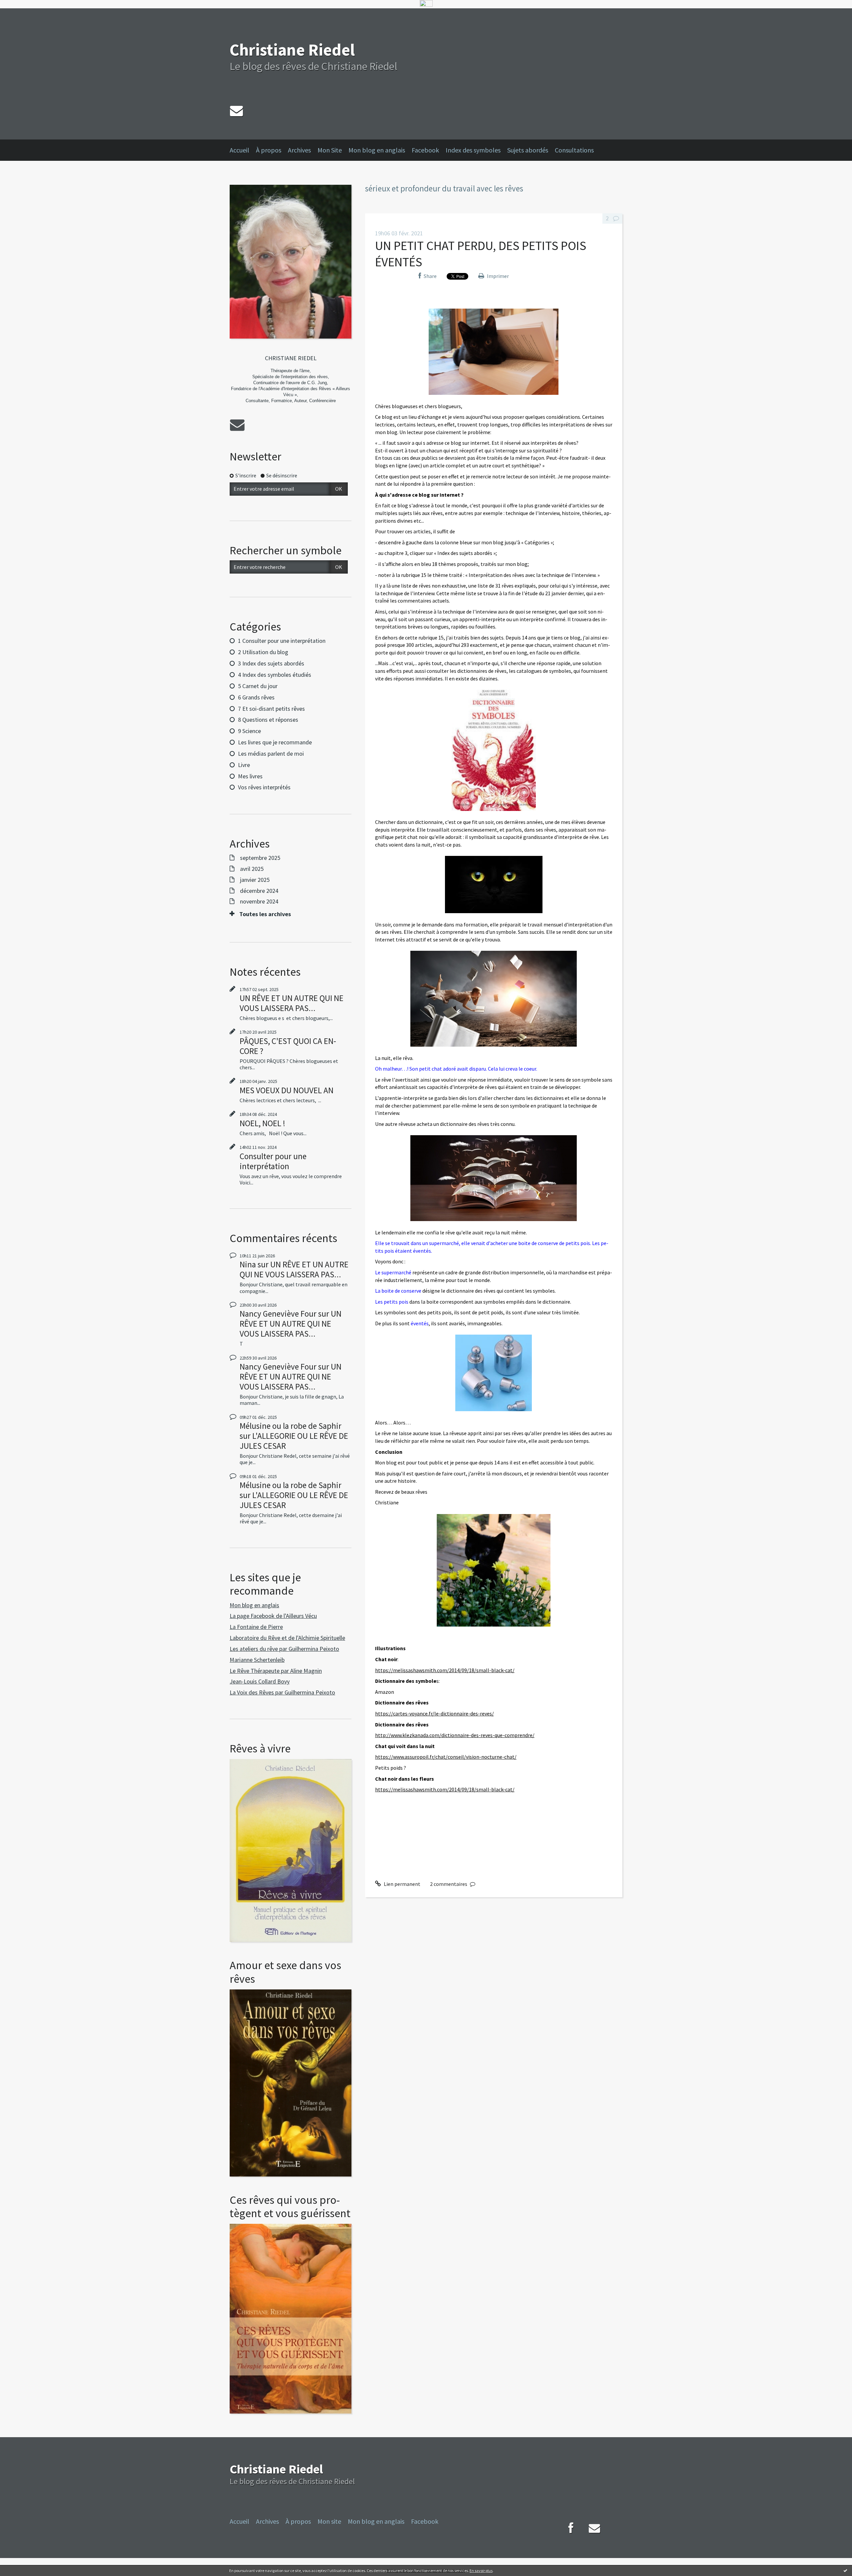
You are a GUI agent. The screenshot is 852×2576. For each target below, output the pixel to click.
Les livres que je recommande (275, 742)
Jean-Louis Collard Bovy (260, 1681)
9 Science (249, 731)
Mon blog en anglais (377, 150)
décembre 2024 (259, 891)
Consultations (574, 150)
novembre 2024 (259, 902)
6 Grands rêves (256, 697)
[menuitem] (243, 150)
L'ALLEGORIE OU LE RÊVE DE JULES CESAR (294, 1441)
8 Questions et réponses (268, 720)
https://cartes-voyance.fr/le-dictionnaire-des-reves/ (434, 1713)
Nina (248, 1264)
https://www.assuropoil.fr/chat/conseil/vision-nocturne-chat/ (446, 1757)
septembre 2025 (260, 858)
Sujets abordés (528, 150)
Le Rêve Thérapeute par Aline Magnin (276, 1671)
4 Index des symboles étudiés (275, 675)
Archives (299, 150)
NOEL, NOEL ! (262, 1123)
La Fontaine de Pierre (256, 1627)
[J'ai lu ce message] (845, 2570)
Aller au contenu (22, 14)
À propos (269, 150)
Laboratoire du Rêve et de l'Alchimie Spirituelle (287, 1638)
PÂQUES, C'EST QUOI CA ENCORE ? (288, 1046)
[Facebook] (571, 2528)
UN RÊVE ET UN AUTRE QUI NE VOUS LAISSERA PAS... (292, 1003)
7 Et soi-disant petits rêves (271, 709)
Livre (244, 765)
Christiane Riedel (292, 50)
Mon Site (330, 150)
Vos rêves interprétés (264, 787)
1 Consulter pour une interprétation (282, 641)
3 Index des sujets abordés (271, 663)
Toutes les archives (265, 914)
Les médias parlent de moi (271, 754)
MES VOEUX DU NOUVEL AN (287, 1090)
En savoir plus (481, 2571)
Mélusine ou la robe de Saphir (291, 1426)
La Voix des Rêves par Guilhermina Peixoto (282, 1692)
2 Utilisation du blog (263, 652)
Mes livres (250, 776)
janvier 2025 (255, 880)
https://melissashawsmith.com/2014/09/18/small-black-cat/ (445, 1670)
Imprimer (497, 276)
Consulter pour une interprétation (273, 1161)
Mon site (329, 2521)
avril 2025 (252, 869)
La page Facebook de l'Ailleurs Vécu (273, 1616)
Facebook (425, 150)
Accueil (239, 150)
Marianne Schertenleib (257, 1660)
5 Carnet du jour (258, 686)
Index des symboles (473, 150)
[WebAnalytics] (426, 3)
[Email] (236, 111)
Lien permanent (402, 1884)
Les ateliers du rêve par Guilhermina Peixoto (284, 1649)
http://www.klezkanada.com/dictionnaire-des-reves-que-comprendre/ (455, 1735)
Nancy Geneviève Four (278, 1314)
